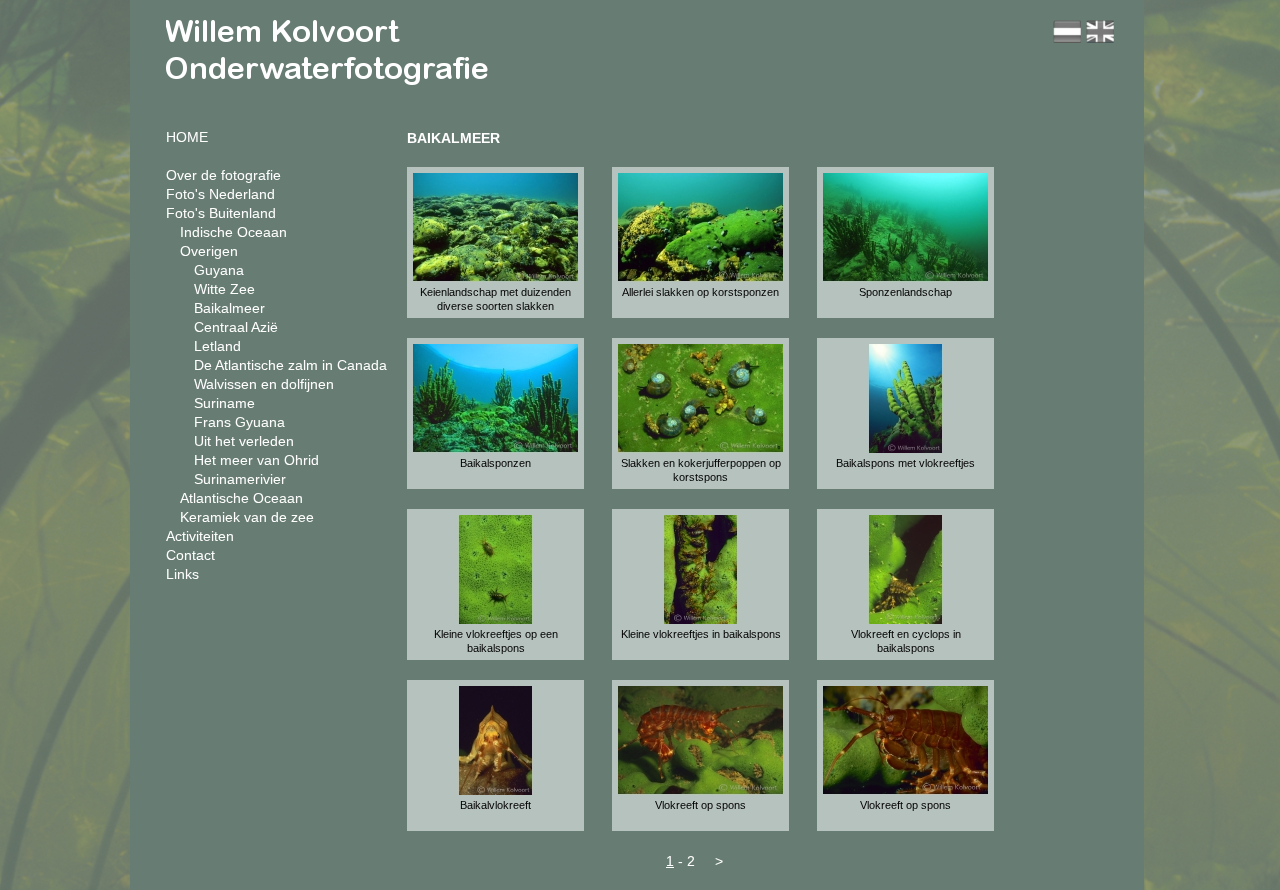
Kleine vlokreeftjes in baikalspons (701, 634)
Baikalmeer (229, 308)
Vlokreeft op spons (700, 805)
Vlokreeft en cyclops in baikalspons (906, 641)
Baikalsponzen (495, 463)
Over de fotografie (223, 175)
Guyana (219, 270)
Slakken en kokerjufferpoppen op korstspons (701, 470)
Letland (217, 346)
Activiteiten (200, 536)
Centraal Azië (236, 327)
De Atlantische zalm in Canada (290, 365)
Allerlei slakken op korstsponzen (700, 292)
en (1100, 31)
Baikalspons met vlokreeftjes (905, 463)
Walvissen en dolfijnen (264, 384)
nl (1067, 31)
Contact (190, 555)
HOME (187, 137)
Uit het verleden (244, 441)
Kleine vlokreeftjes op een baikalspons (496, 641)
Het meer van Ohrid (256, 460)
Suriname (224, 403)
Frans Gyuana (239, 422)
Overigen (209, 251)
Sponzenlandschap (905, 292)
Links (182, 574)
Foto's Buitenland (221, 213)
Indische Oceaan (233, 232)
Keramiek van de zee (247, 517)
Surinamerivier (240, 479)
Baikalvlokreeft (495, 805)
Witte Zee (224, 289)
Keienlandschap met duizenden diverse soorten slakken (495, 299)
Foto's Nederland (220, 194)
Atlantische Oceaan (241, 498)
